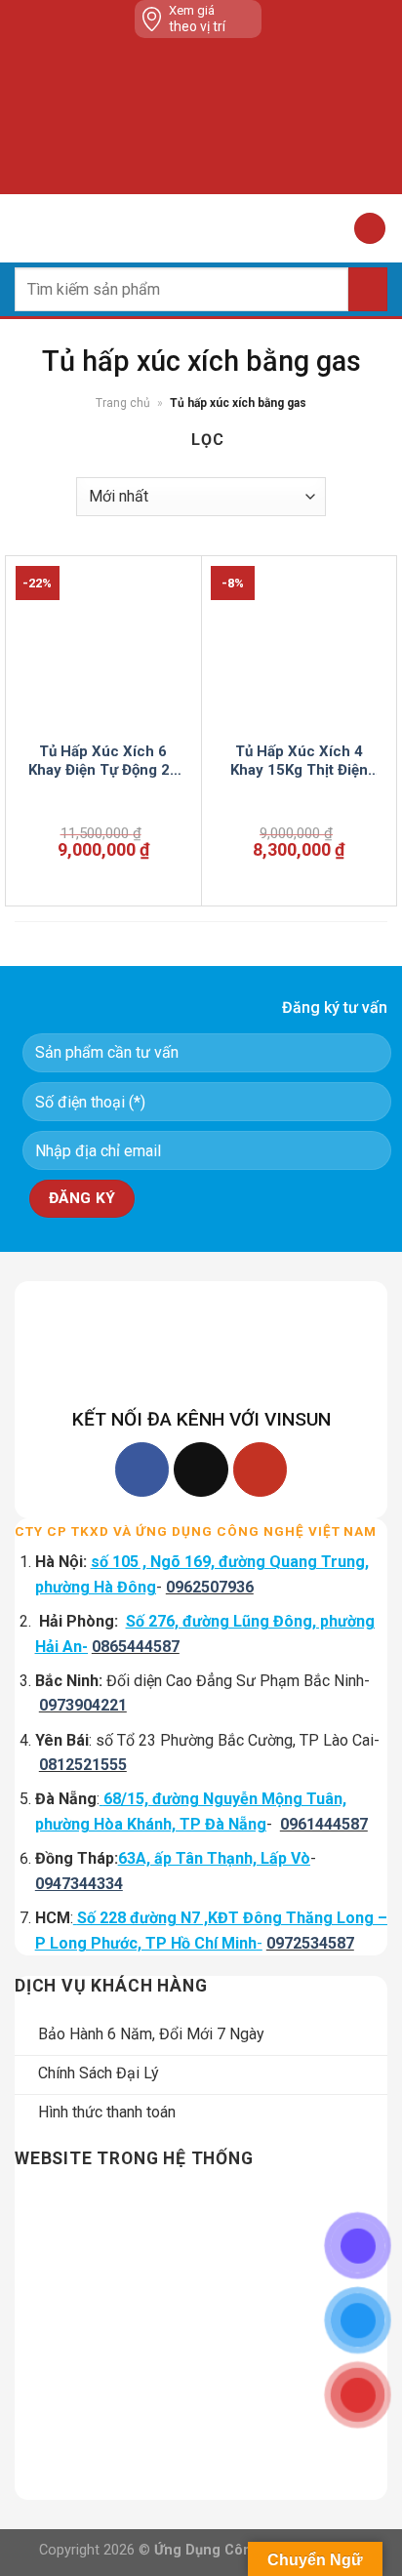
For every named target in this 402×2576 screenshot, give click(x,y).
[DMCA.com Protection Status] (205, 116)
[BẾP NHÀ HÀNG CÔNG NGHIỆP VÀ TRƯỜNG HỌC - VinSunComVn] (201, 228)
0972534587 (310, 1943)
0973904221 (83, 1705)
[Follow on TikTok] (201, 1469)
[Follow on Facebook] (142, 1469)
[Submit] (368, 289)
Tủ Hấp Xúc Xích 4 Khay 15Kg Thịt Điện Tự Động (299, 762)
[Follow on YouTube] (260, 1469)
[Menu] (26, 228)
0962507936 (210, 1587)
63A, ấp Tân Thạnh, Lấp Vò (214, 1858)
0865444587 (136, 1647)
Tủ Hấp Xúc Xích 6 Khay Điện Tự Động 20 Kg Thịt (103, 762)
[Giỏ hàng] (370, 229)
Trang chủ (123, 403)
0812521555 (83, 1765)
